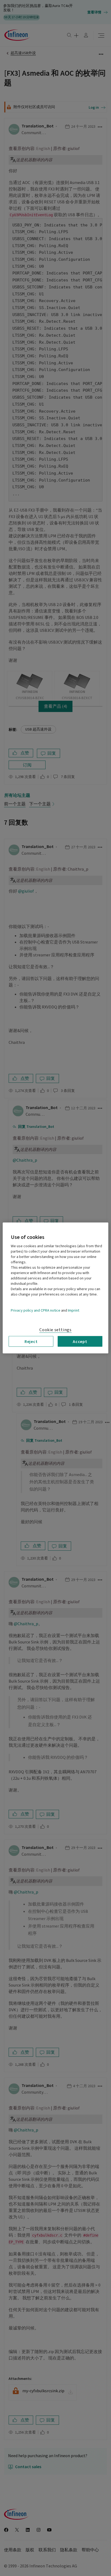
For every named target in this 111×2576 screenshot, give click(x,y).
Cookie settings (55, 1330)
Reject (31, 1341)
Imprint (74, 1311)
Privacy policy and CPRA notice (36, 1311)
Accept (80, 1341)
